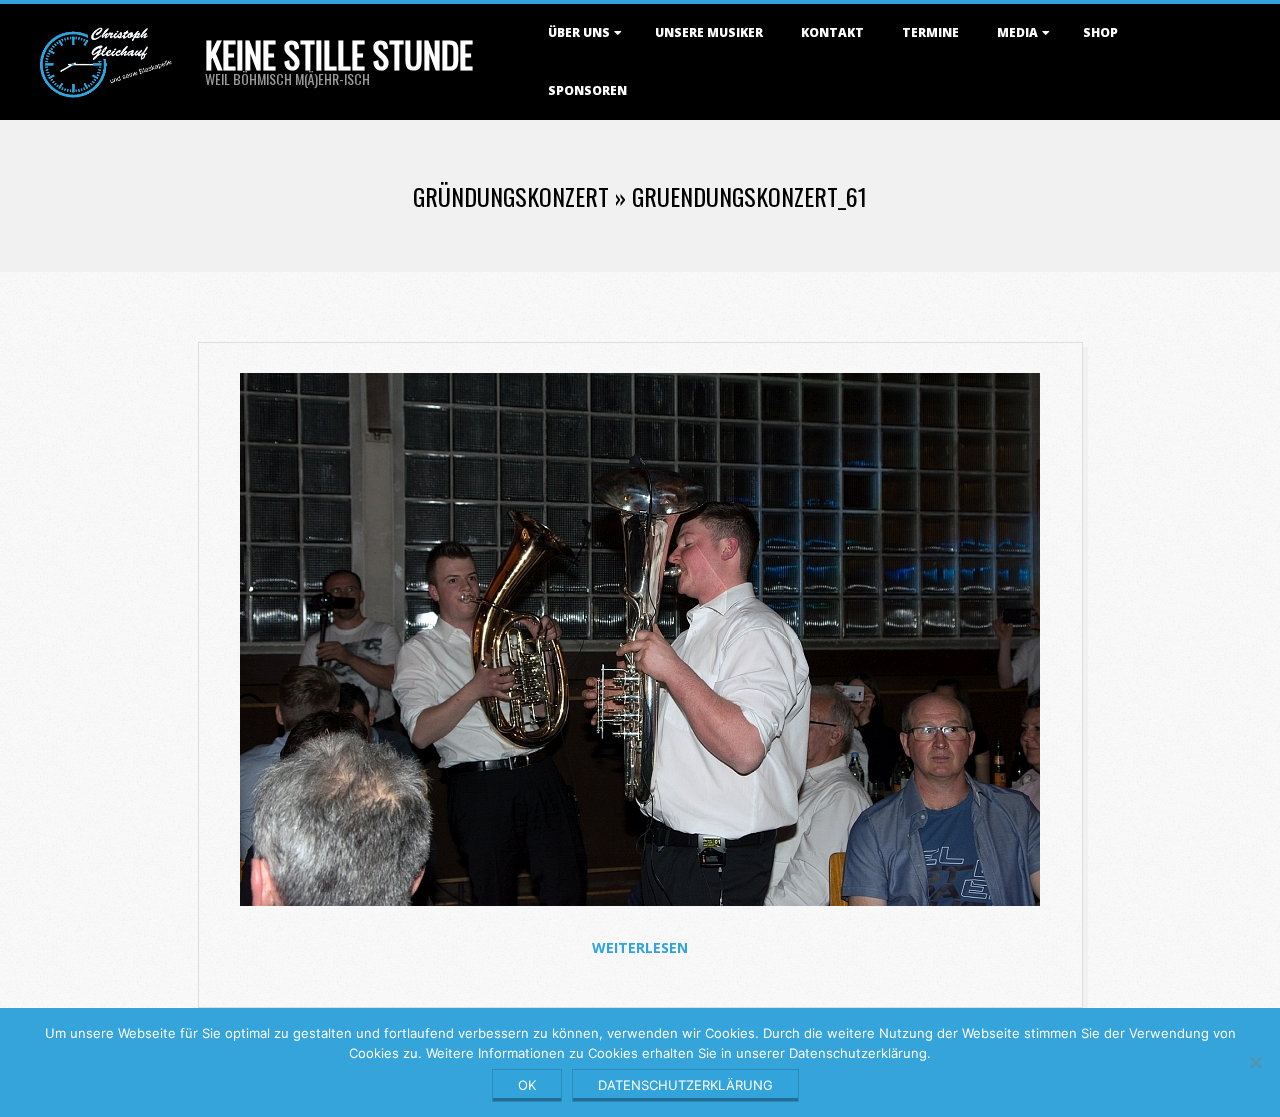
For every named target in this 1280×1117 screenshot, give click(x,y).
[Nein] (1255, 1062)
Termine (930, 32)
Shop (1100, 32)
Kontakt (832, 32)
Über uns (579, 32)
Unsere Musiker (709, 32)
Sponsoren (587, 90)
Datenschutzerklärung (685, 1085)
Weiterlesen (640, 947)
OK (527, 1085)
